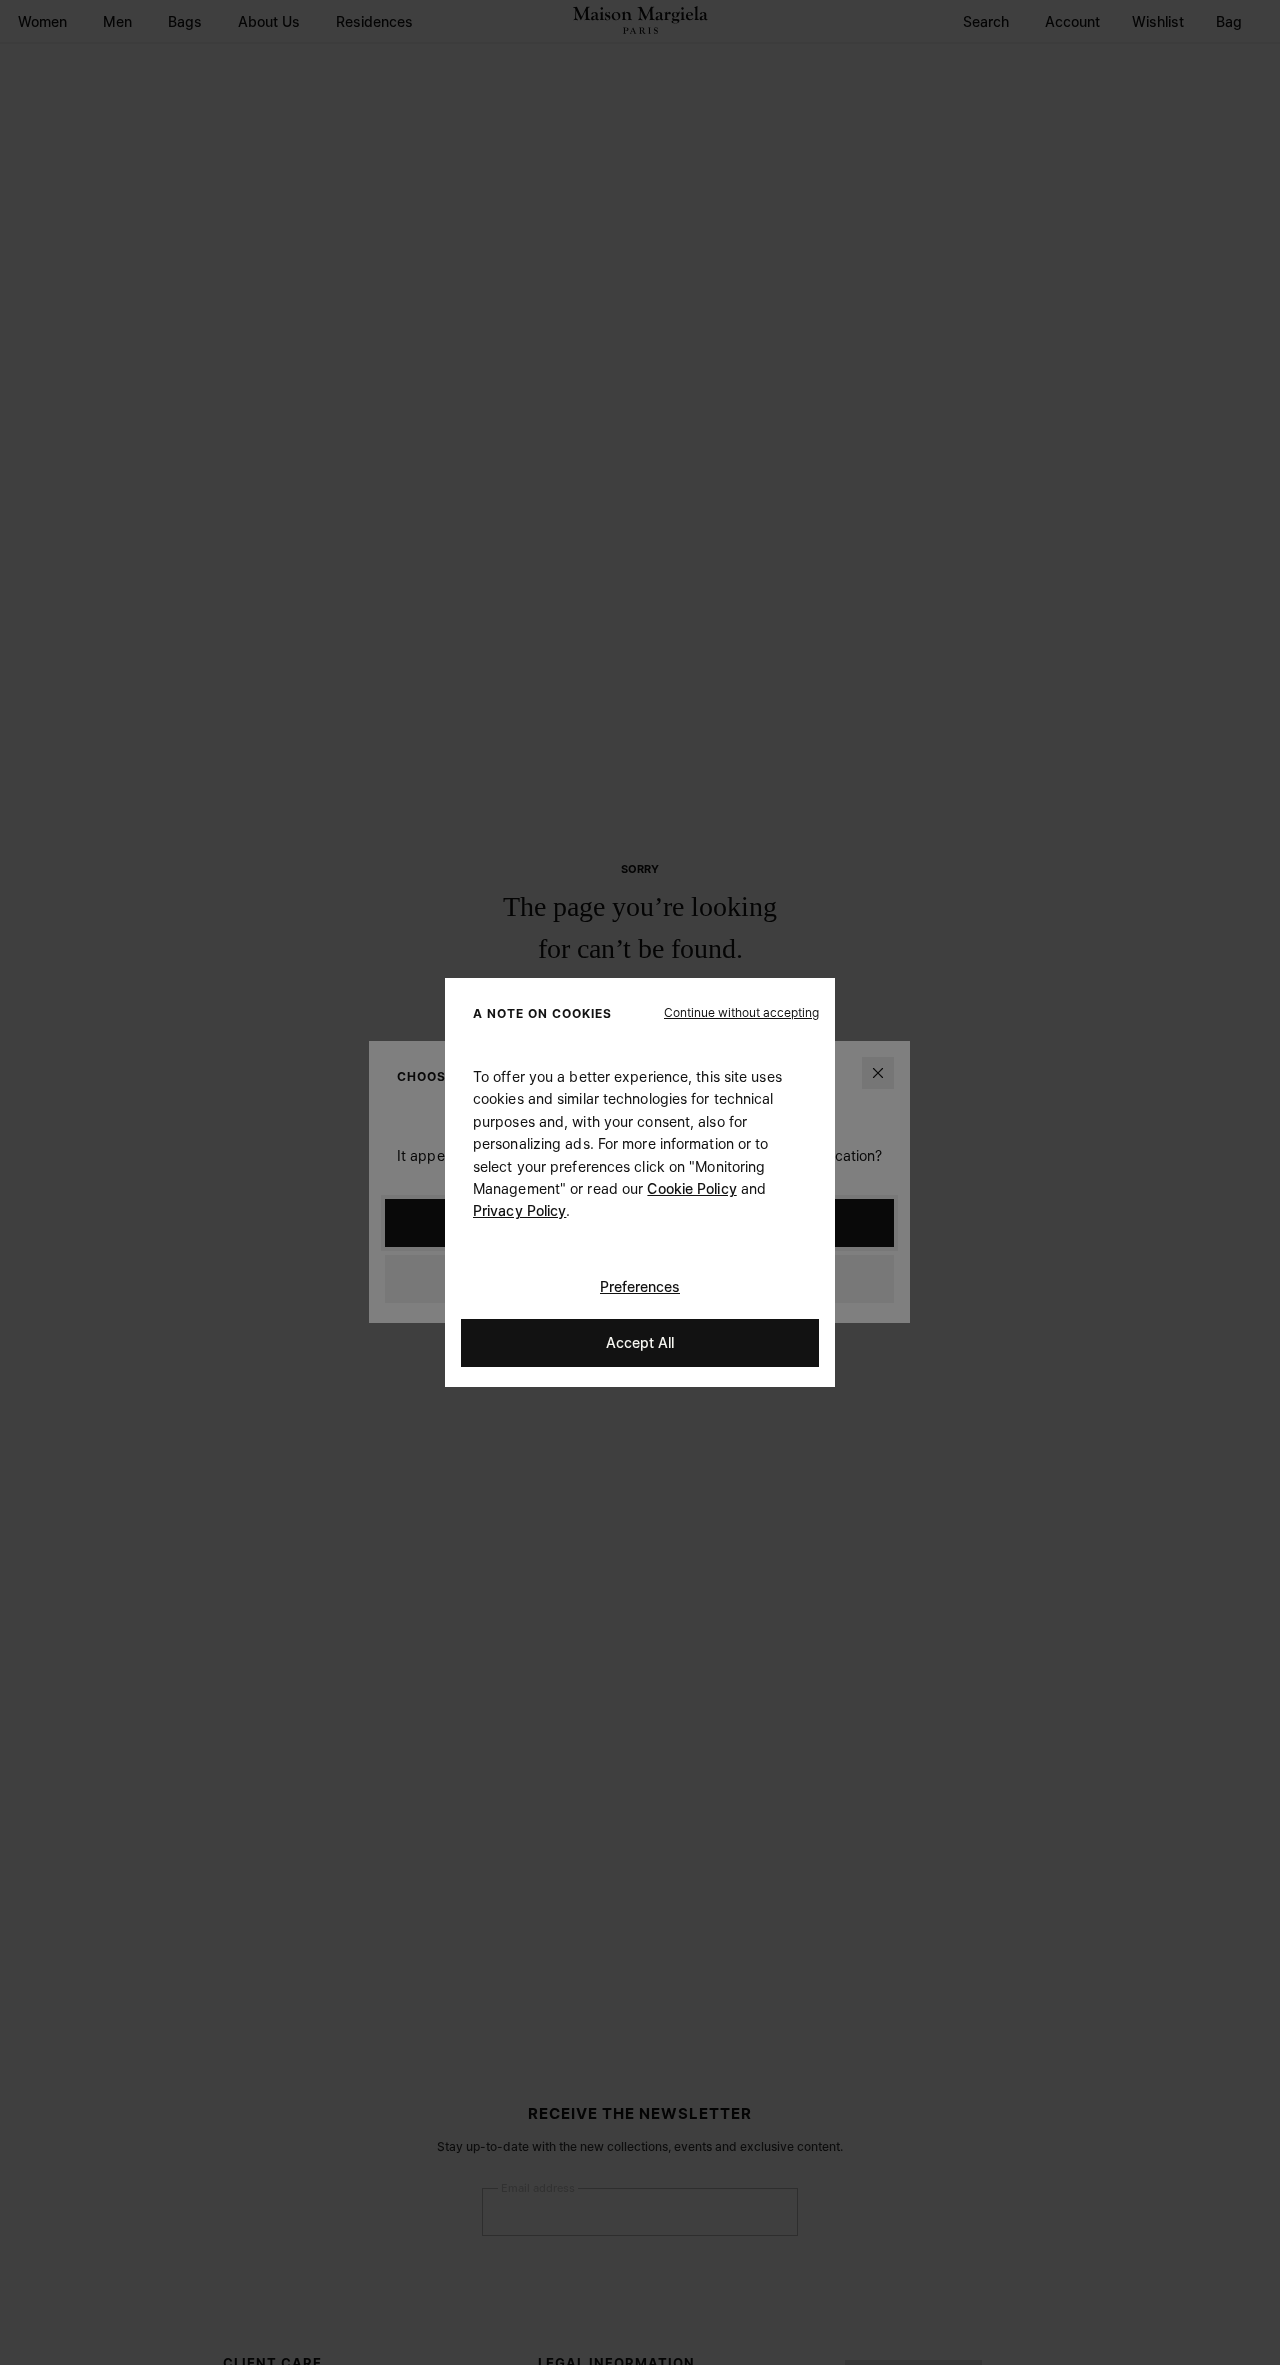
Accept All (640, 1342)
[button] (741, 1013)
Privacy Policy (519, 1210)
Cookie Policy (691, 1188)
